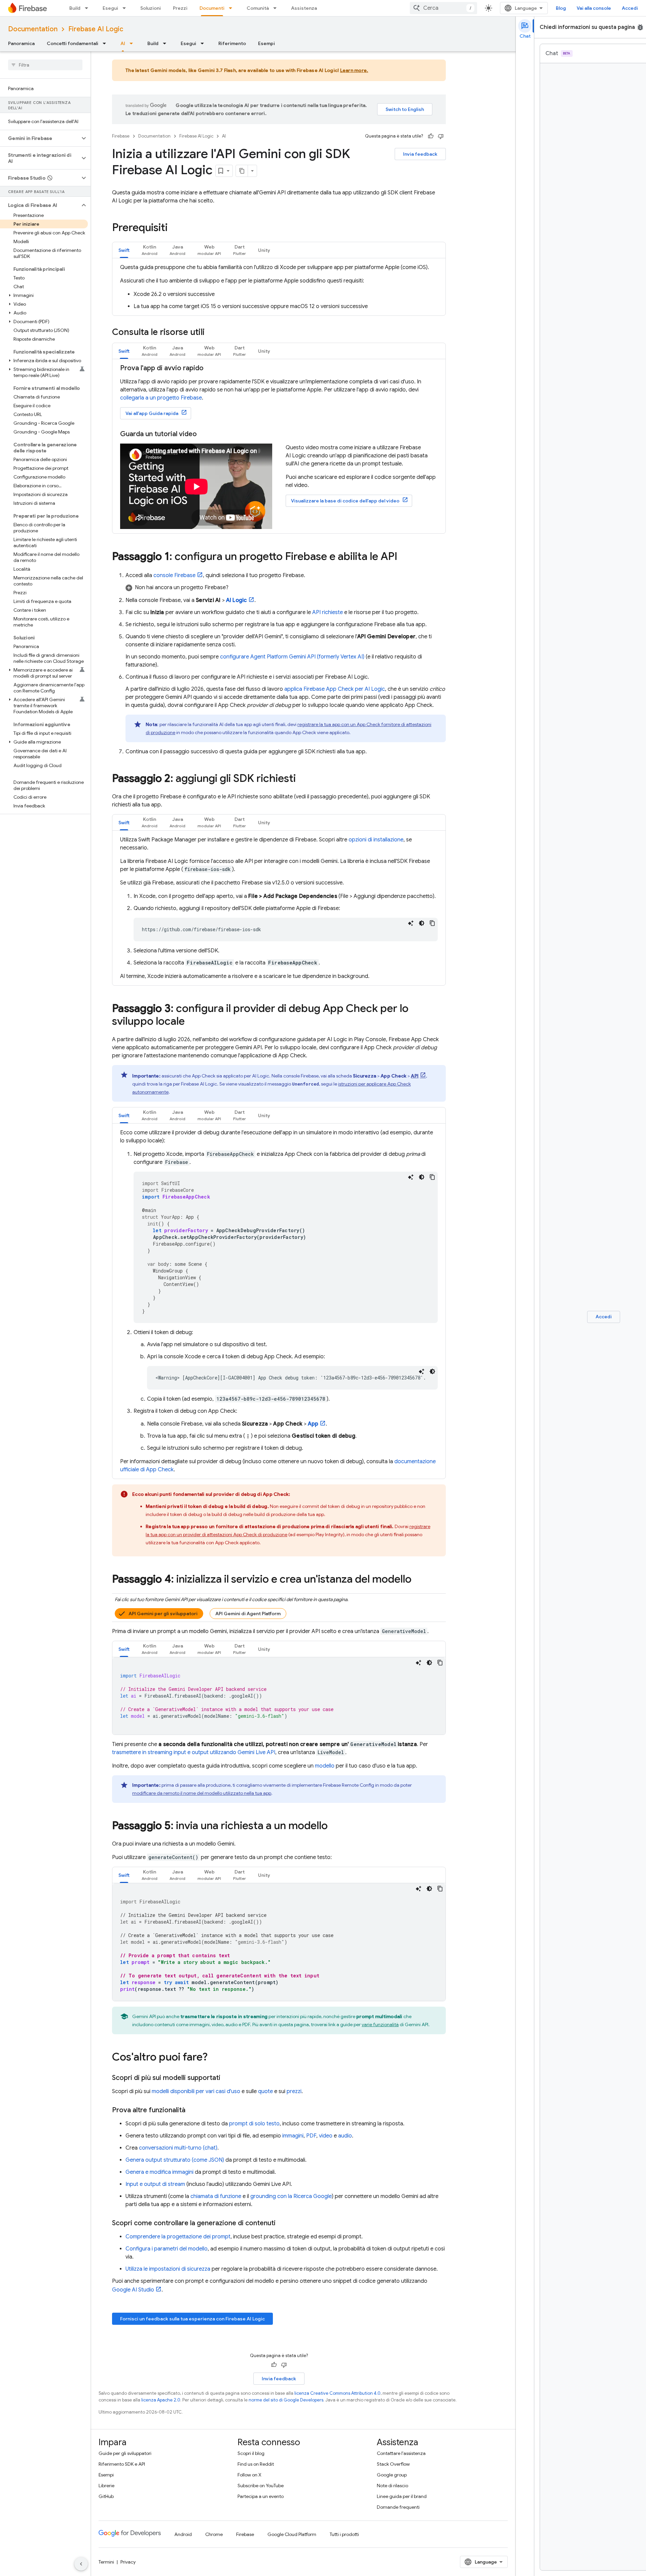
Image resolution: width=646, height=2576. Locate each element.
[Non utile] (441, 136)
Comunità (258, 8)
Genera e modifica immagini (159, 2172)
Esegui (110, 8)
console (174, 575)
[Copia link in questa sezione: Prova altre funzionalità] (192, 2110)
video (326, 2136)
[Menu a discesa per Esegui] (126, 8)
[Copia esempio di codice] (432, 923)
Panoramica (21, 43)
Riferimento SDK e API (122, 2464)
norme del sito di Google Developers (286, 2400)
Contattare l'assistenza (401, 2453)
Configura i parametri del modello (167, 2249)
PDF (311, 2136)
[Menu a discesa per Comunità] (277, 8)
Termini (106, 2562)
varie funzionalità (380, 2024)
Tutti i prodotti (344, 2534)
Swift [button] (124, 250)
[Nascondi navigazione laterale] (81, 2564)
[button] (40, 138)
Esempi (266, 43)
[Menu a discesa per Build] (88, 8)
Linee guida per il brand (402, 2496)
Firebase (121, 136)
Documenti (212, 8)
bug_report (640, 27)
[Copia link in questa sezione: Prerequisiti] (174, 228)
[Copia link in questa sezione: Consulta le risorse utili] (211, 333)
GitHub (106, 2496)
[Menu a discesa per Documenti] (232, 8)
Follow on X (249, 2475)
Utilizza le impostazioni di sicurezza (168, 2269)
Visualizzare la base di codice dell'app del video (345, 501)
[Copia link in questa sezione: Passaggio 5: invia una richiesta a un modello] (334, 1826)
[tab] (124, 250)
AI (123, 43)
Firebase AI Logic (96, 29)
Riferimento (232, 43)
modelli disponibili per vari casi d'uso (196, 2091)
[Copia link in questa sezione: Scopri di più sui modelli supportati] (227, 2078)
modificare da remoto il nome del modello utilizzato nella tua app (202, 1793)
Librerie (106, 2486)
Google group (392, 2475)
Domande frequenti (398, 2507)
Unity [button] (264, 250)
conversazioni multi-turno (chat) (178, 2148)
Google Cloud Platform (292, 2534)
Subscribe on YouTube (261, 2486)
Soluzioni (151, 8)
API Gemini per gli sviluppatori (163, 1614)
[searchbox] (45, 65)
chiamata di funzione (216, 2196)
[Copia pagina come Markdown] (242, 171)
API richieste (328, 612)
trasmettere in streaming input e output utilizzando (194, 1752)
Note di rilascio (392, 2486)
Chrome (214, 2534)
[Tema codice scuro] (422, 923)
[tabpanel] (279, 287)
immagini (293, 2136)
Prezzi (180, 8)
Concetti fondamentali (73, 43)
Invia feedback (420, 154)
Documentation (33, 29)
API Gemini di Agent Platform (248, 1614)
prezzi (294, 2091)
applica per (335, 689)
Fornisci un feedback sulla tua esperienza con (192, 2319)
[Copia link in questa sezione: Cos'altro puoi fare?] (214, 2058)
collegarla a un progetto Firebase (161, 398)
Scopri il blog (251, 2453)
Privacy (128, 2562)
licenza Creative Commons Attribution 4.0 (337, 2393)
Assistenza (304, 8)
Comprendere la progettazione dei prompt (178, 2237)
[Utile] (431, 136)
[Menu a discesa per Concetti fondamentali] (106, 43)
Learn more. (354, 70)
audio (345, 2136)
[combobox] (443, 8)
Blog (561, 8)
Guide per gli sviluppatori (125, 2453)
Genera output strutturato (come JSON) (175, 2160)
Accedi (630, 8)
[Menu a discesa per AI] (133, 43)
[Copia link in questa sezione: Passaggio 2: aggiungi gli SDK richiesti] (302, 779)
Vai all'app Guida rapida (152, 413)
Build (75, 8)
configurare (292, 657)
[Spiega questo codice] (411, 923)
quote (265, 2091)
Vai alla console (594, 8)
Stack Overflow (393, 2464)
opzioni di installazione (376, 840)
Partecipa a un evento (261, 2496)
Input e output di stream (155, 2184)
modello (325, 1766)
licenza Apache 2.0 (161, 2400)
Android (183, 2534)
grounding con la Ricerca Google (291, 2196)
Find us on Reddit (256, 2464)
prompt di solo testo (254, 2124)
